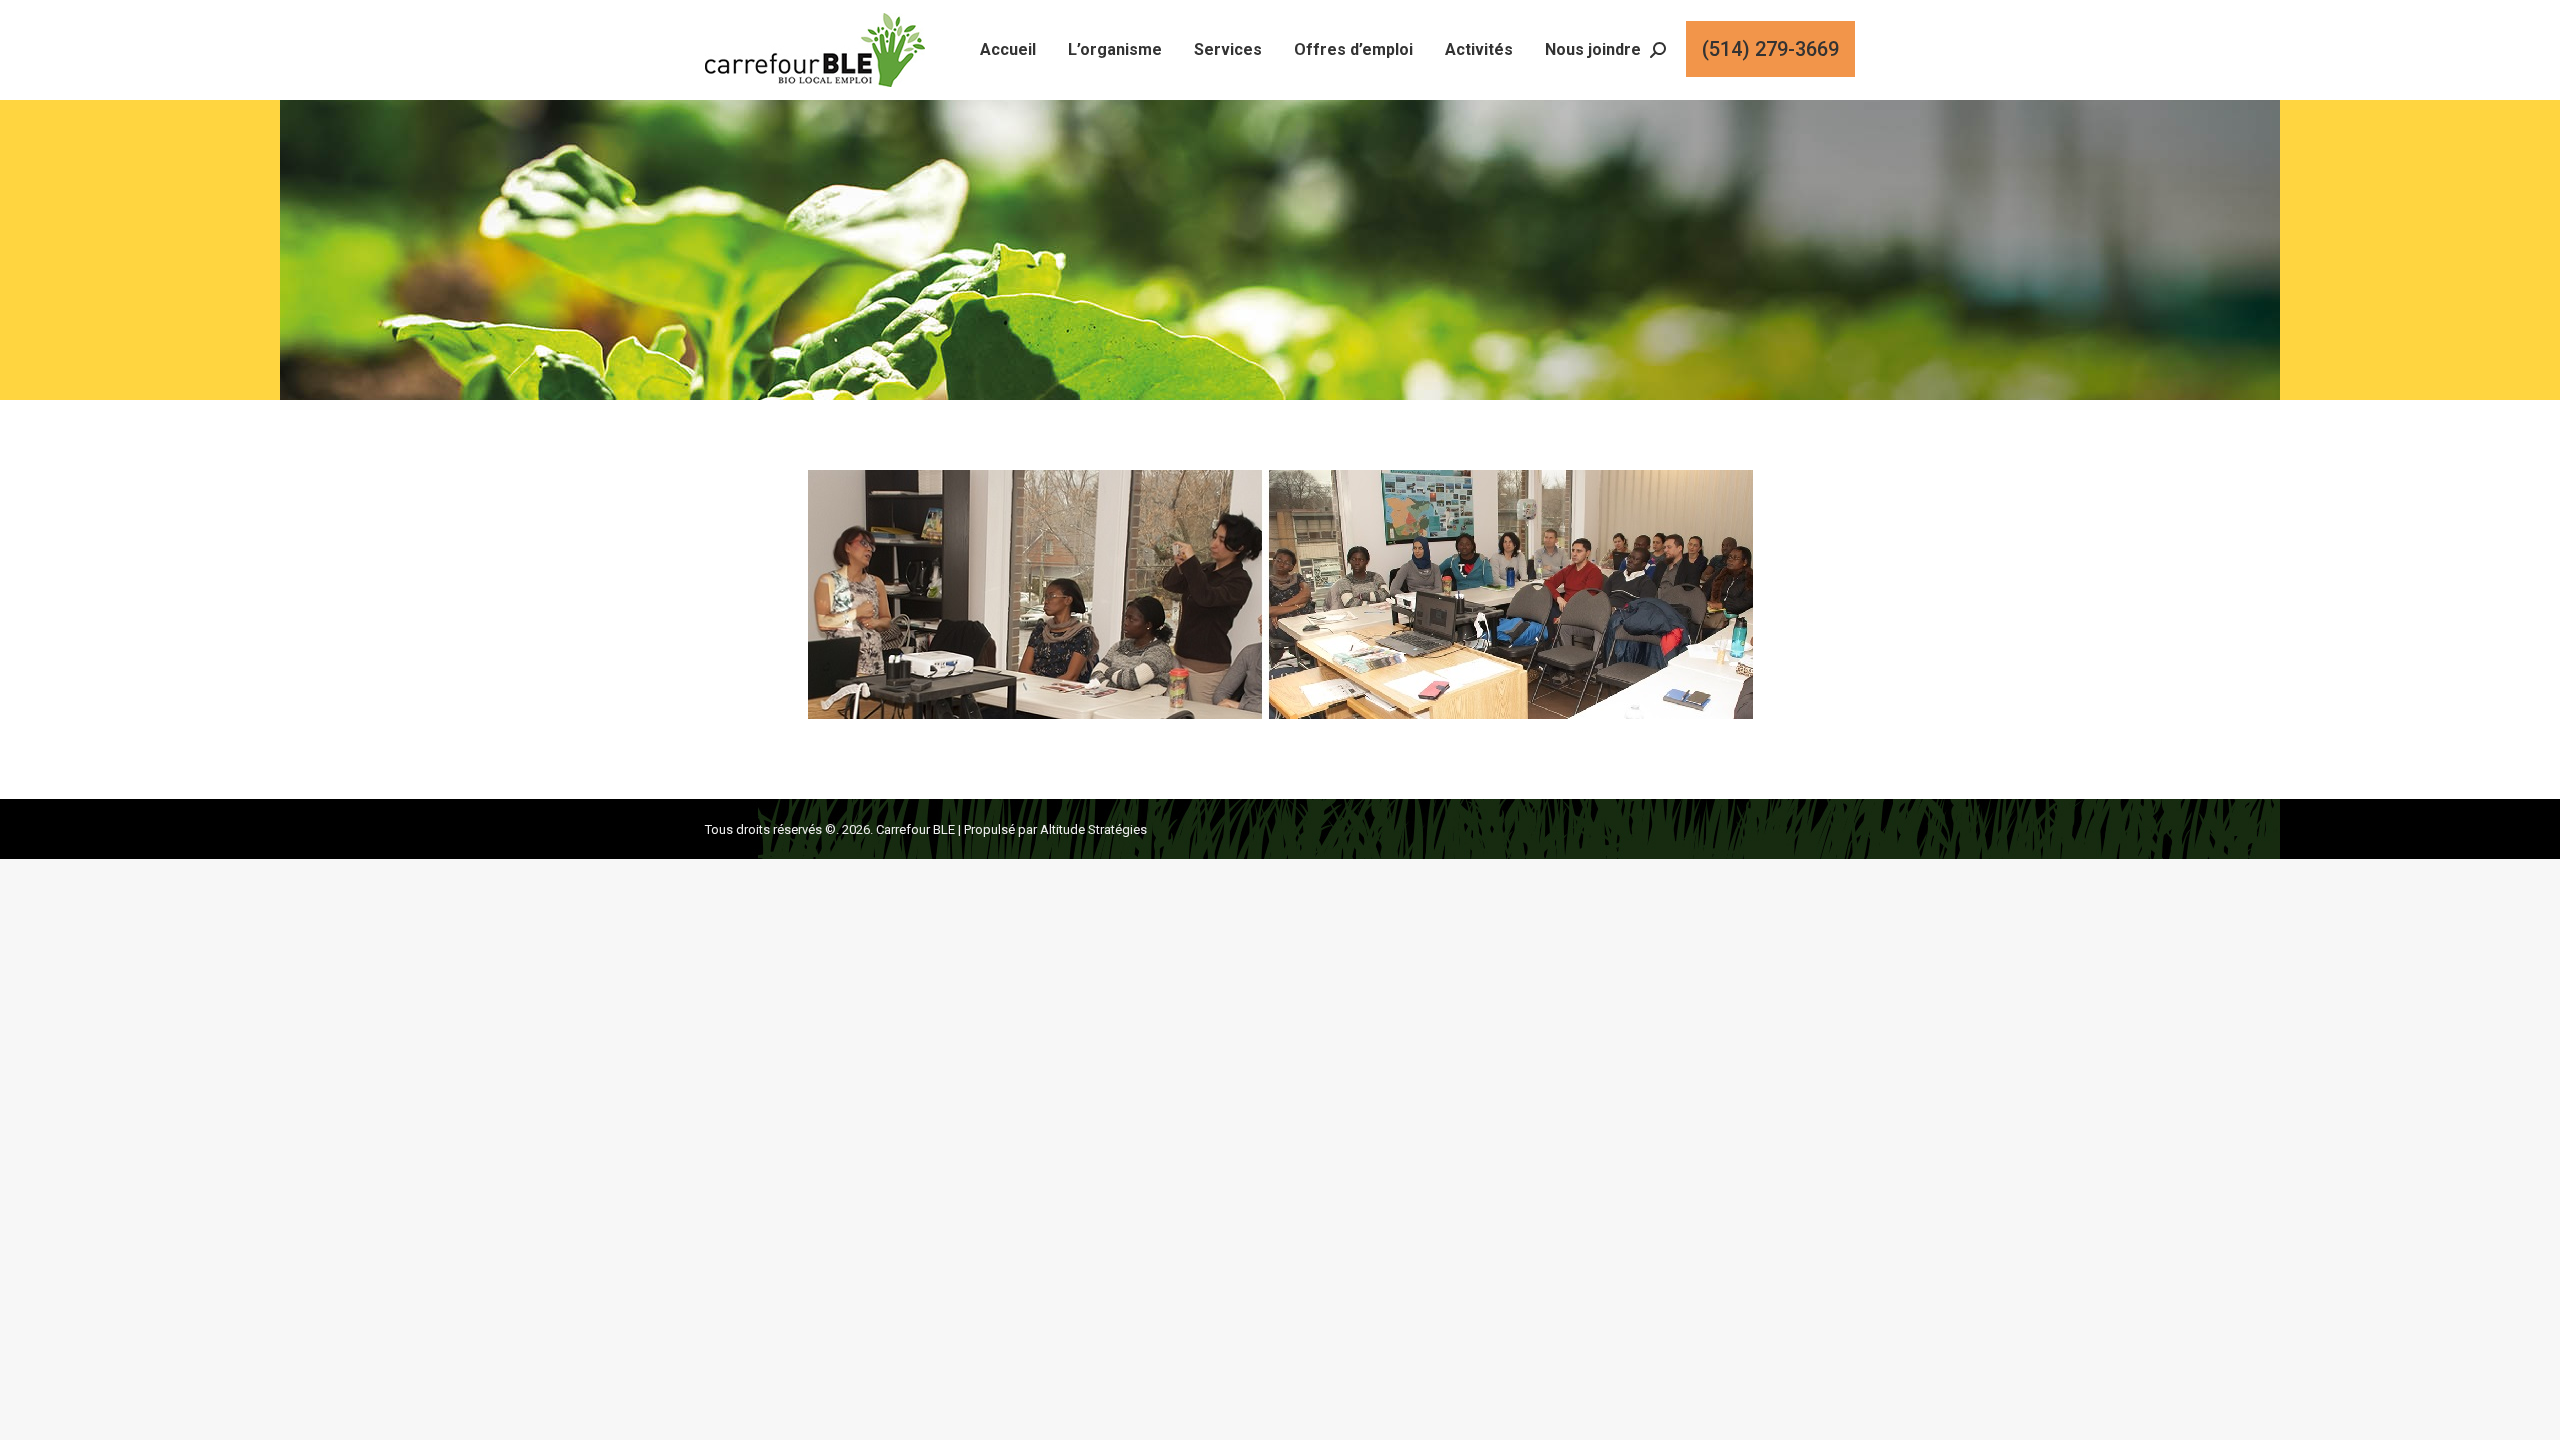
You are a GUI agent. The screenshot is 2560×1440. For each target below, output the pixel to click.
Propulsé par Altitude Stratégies (1055, 829)
